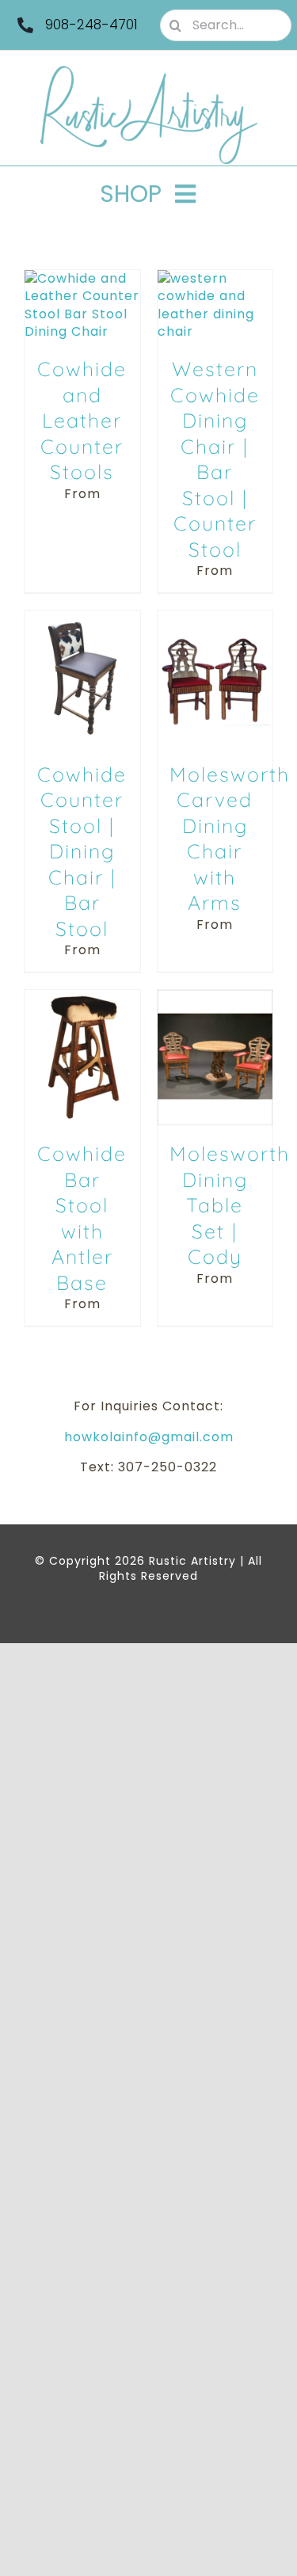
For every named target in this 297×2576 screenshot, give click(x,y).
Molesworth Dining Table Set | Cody (230, 1205)
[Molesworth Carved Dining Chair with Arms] (215, 619)
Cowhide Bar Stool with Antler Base (82, 1218)
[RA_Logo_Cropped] (149, 71)
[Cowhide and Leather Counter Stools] (82, 278)
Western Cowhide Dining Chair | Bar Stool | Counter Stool (215, 459)
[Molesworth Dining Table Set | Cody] (215, 998)
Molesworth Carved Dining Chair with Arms (230, 839)
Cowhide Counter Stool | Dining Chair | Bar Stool (82, 851)
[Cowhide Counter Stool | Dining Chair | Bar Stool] (82, 619)
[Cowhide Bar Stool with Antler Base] (82, 998)
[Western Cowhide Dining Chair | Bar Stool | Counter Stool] (215, 278)
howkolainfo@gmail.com (149, 1437)
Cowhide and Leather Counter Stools (82, 420)
